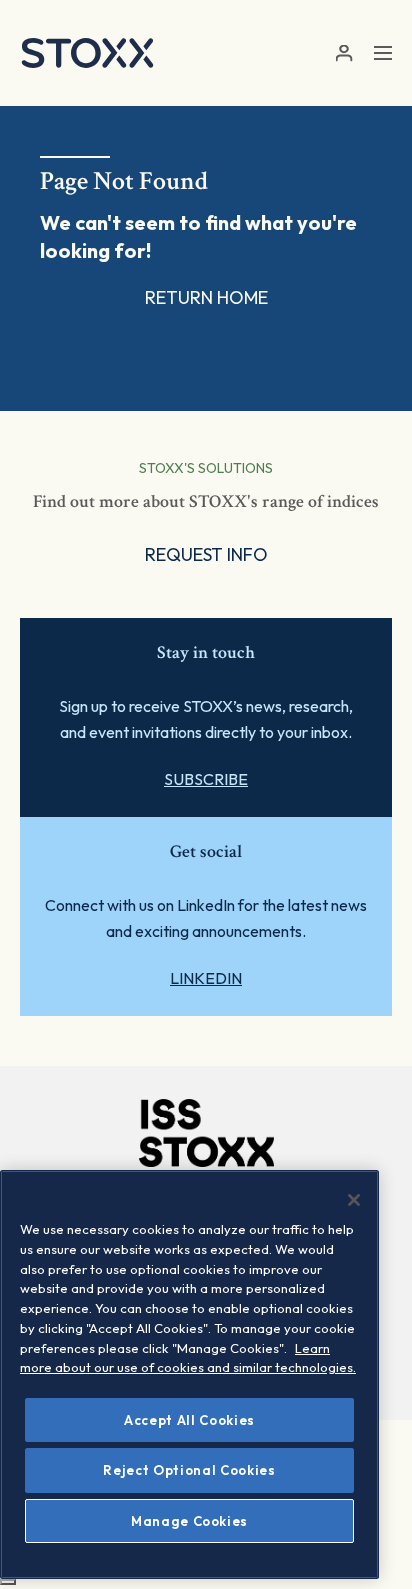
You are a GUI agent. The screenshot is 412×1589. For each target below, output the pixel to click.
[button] (343, 53)
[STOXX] (87, 53)
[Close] (354, 1200)
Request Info (206, 554)
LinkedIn (206, 978)
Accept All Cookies (189, 1420)
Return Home (206, 297)
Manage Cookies (189, 1521)
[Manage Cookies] (8, 1582)
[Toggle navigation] (383, 53)
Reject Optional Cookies (189, 1470)
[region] (189, 1374)
